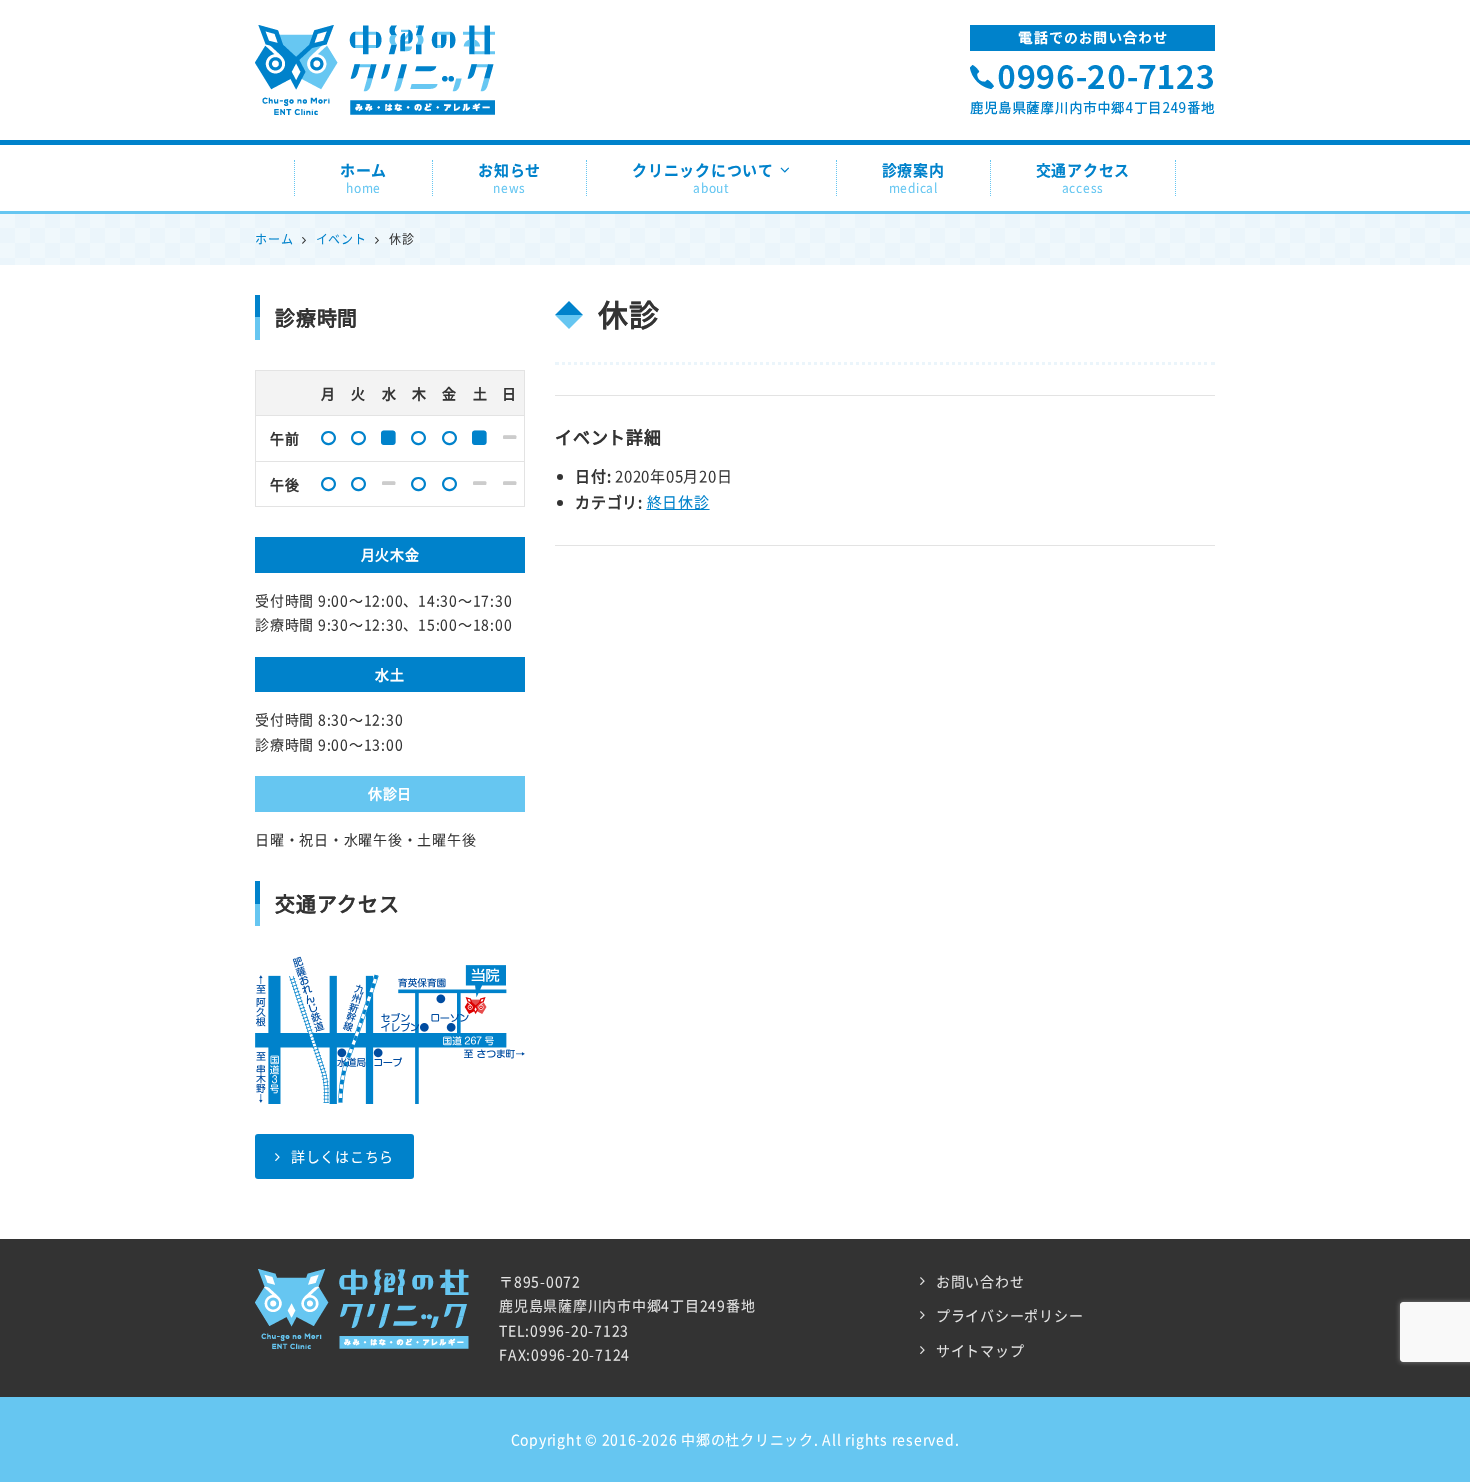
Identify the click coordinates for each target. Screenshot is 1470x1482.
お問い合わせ (980, 1281)
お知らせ (509, 178)
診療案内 (913, 178)
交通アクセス (1083, 178)
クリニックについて (703, 178)
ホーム (363, 178)
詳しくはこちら (342, 1156)
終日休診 (678, 502)
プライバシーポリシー (1010, 1315)
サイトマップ (980, 1350)
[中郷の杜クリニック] (375, 44)
